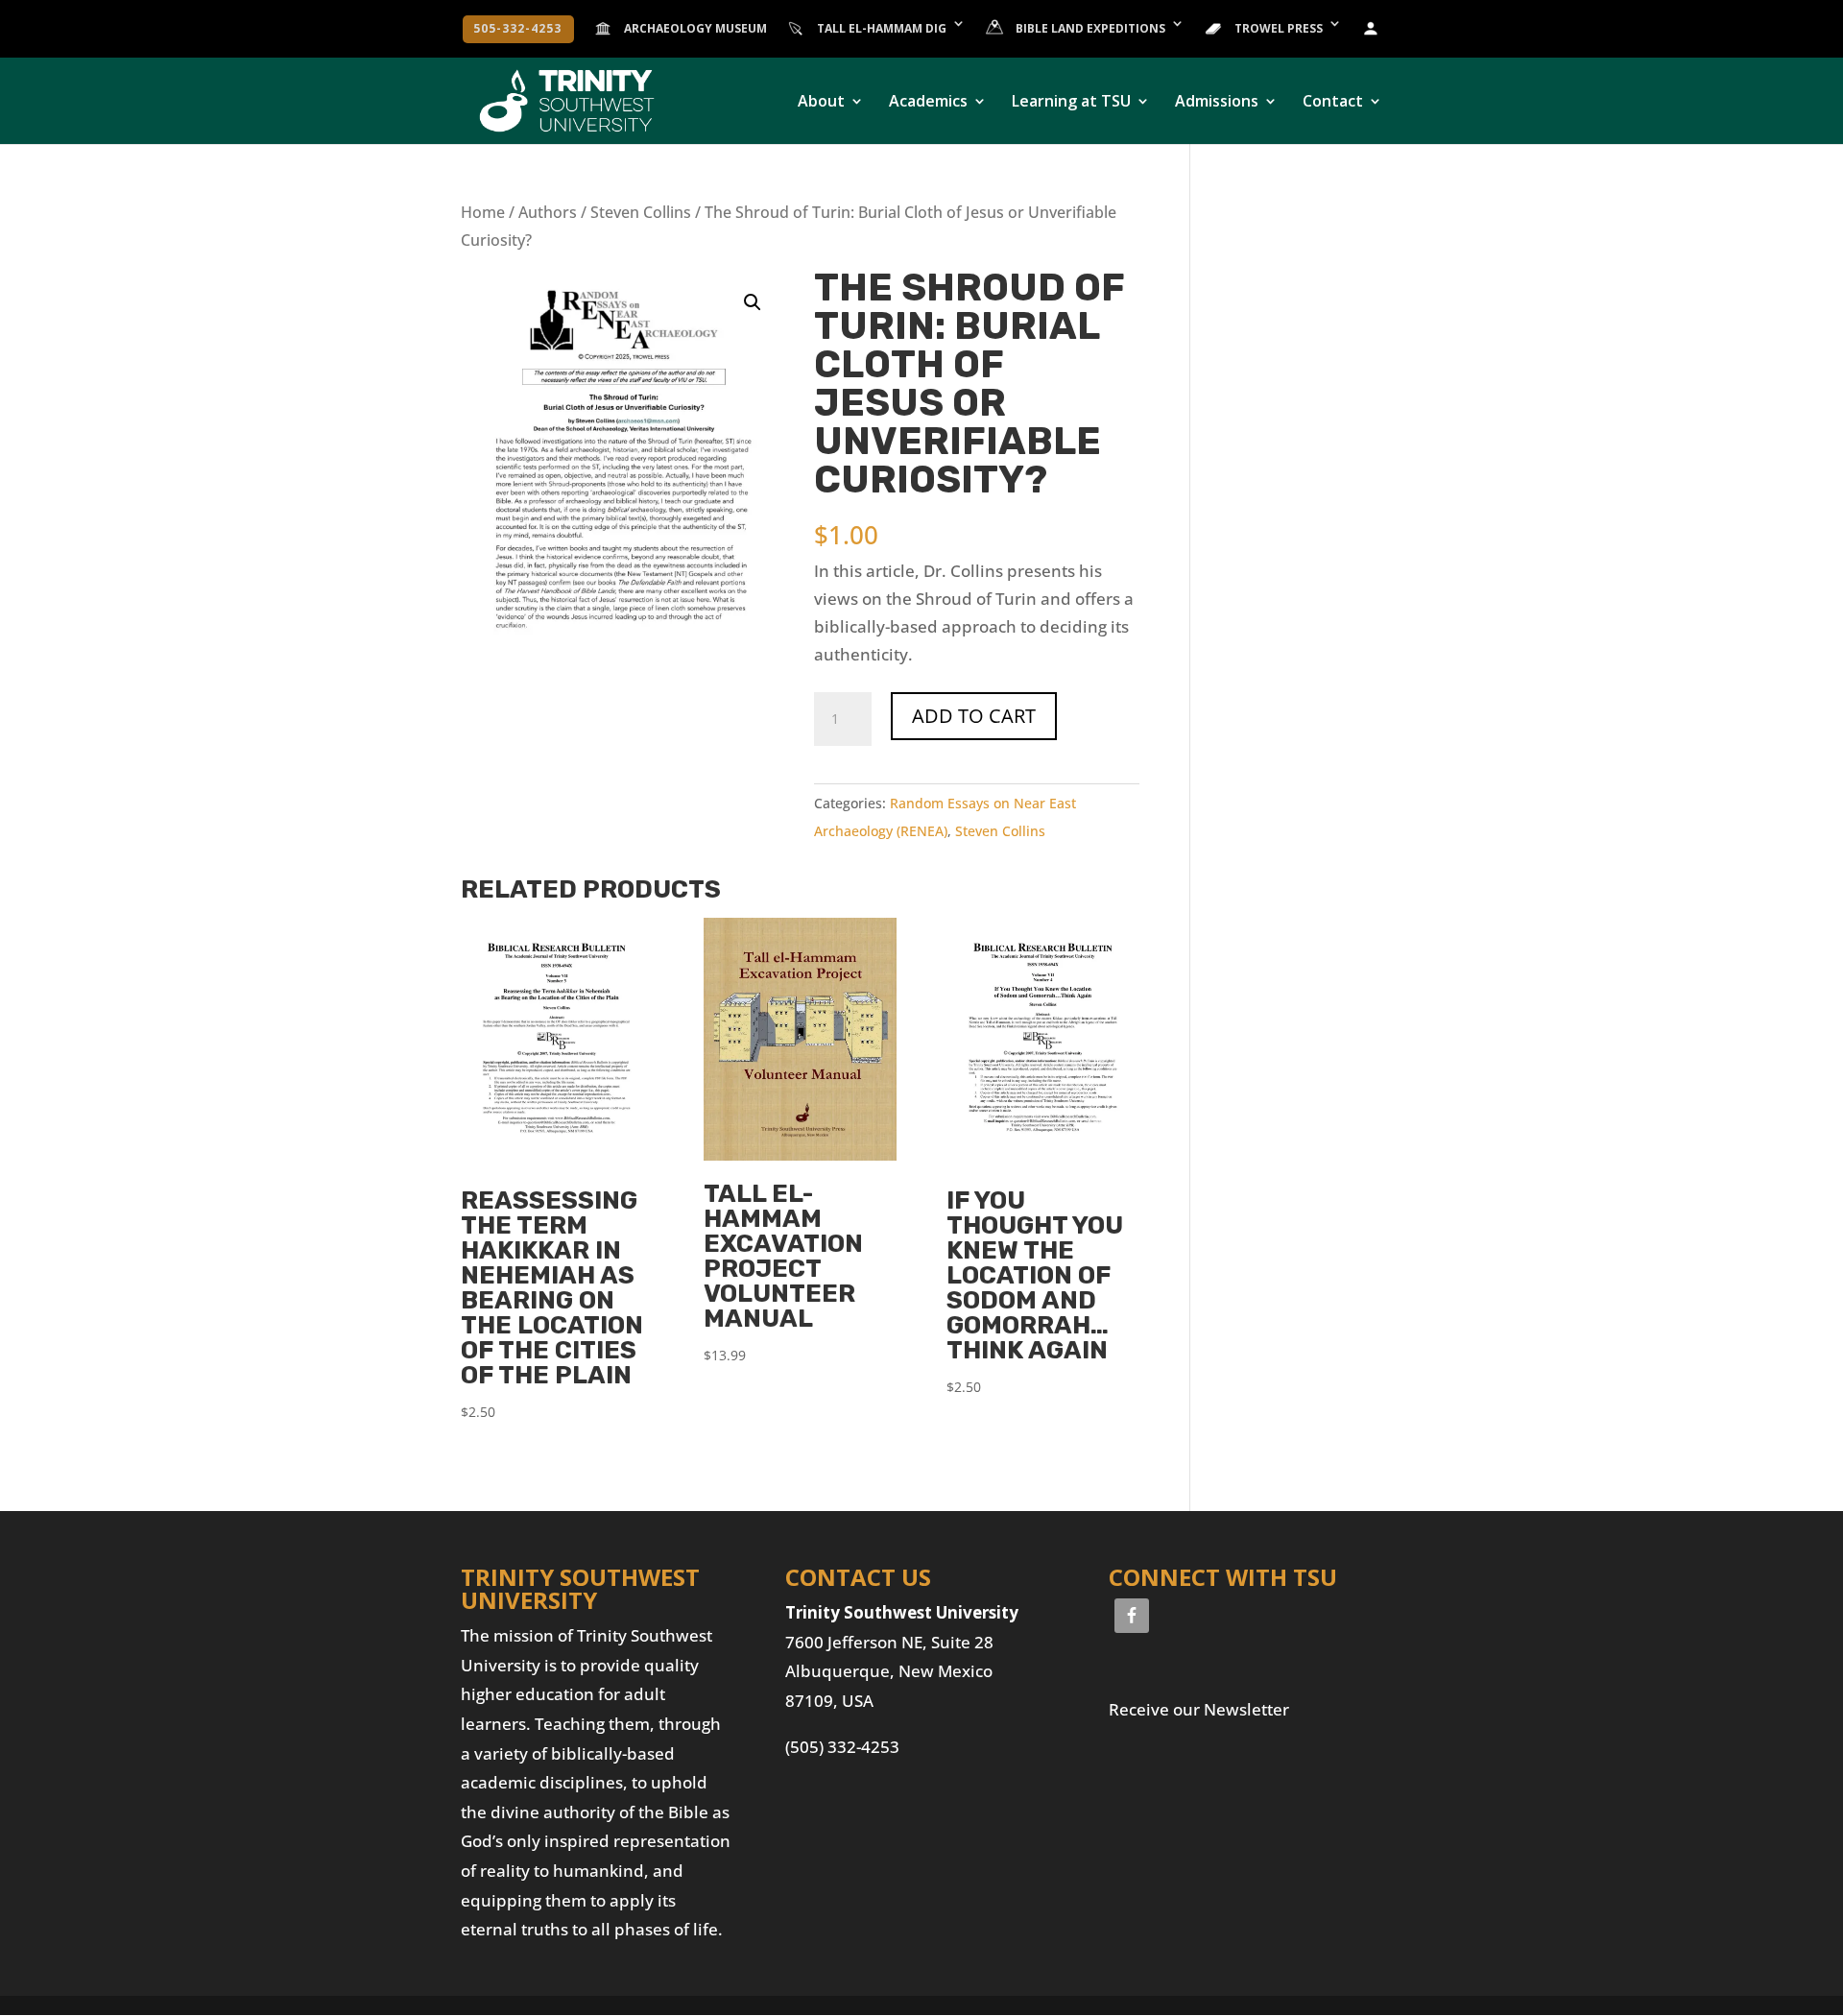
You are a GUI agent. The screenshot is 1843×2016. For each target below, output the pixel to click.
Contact (1333, 103)
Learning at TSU (1071, 103)
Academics (928, 103)
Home (483, 212)
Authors (548, 212)
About (821, 103)
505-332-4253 (517, 30)
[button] (753, 302)
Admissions (1217, 103)
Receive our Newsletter (1199, 1709)
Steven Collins (641, 212)
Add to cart (974, 716)
